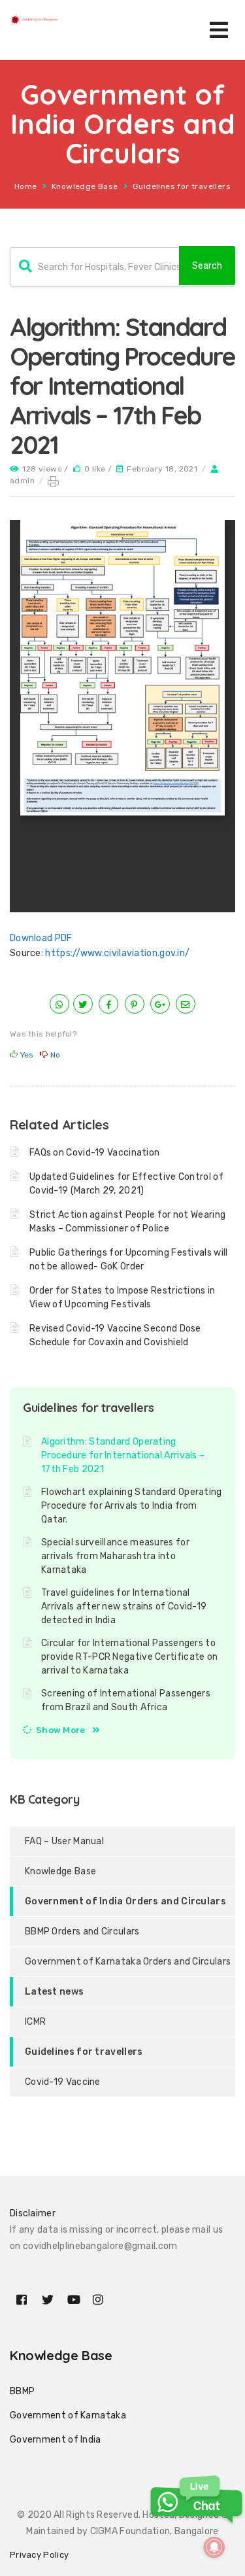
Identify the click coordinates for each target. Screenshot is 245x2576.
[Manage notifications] (214, 2547)
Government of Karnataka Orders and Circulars (128, 1962)
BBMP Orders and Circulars (82, 1932)
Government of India (56, 2440)
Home (26, 186)
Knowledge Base (85, 186)
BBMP (22, 2391)
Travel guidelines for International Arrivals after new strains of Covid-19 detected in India (124, 1606)
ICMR (35, 2022)
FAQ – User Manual (64, 1841)
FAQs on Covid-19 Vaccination (94, 1153)
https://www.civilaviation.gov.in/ (117, 953)
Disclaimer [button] (33, 2213)
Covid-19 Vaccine (63, 2082)
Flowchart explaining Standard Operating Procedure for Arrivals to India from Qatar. (132, 1506)
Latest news (54, 1992)
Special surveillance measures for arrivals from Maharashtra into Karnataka (115, 1556)
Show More (61, 1730)
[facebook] (108, 1005)
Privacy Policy (39, 2555)
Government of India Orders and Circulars (125, 1901)
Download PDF (41, 938)
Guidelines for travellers (182, 186)
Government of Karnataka (68, 2415)
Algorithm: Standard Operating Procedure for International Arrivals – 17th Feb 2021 (123, 1455)
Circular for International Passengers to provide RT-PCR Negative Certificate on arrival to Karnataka (129, 1657)
